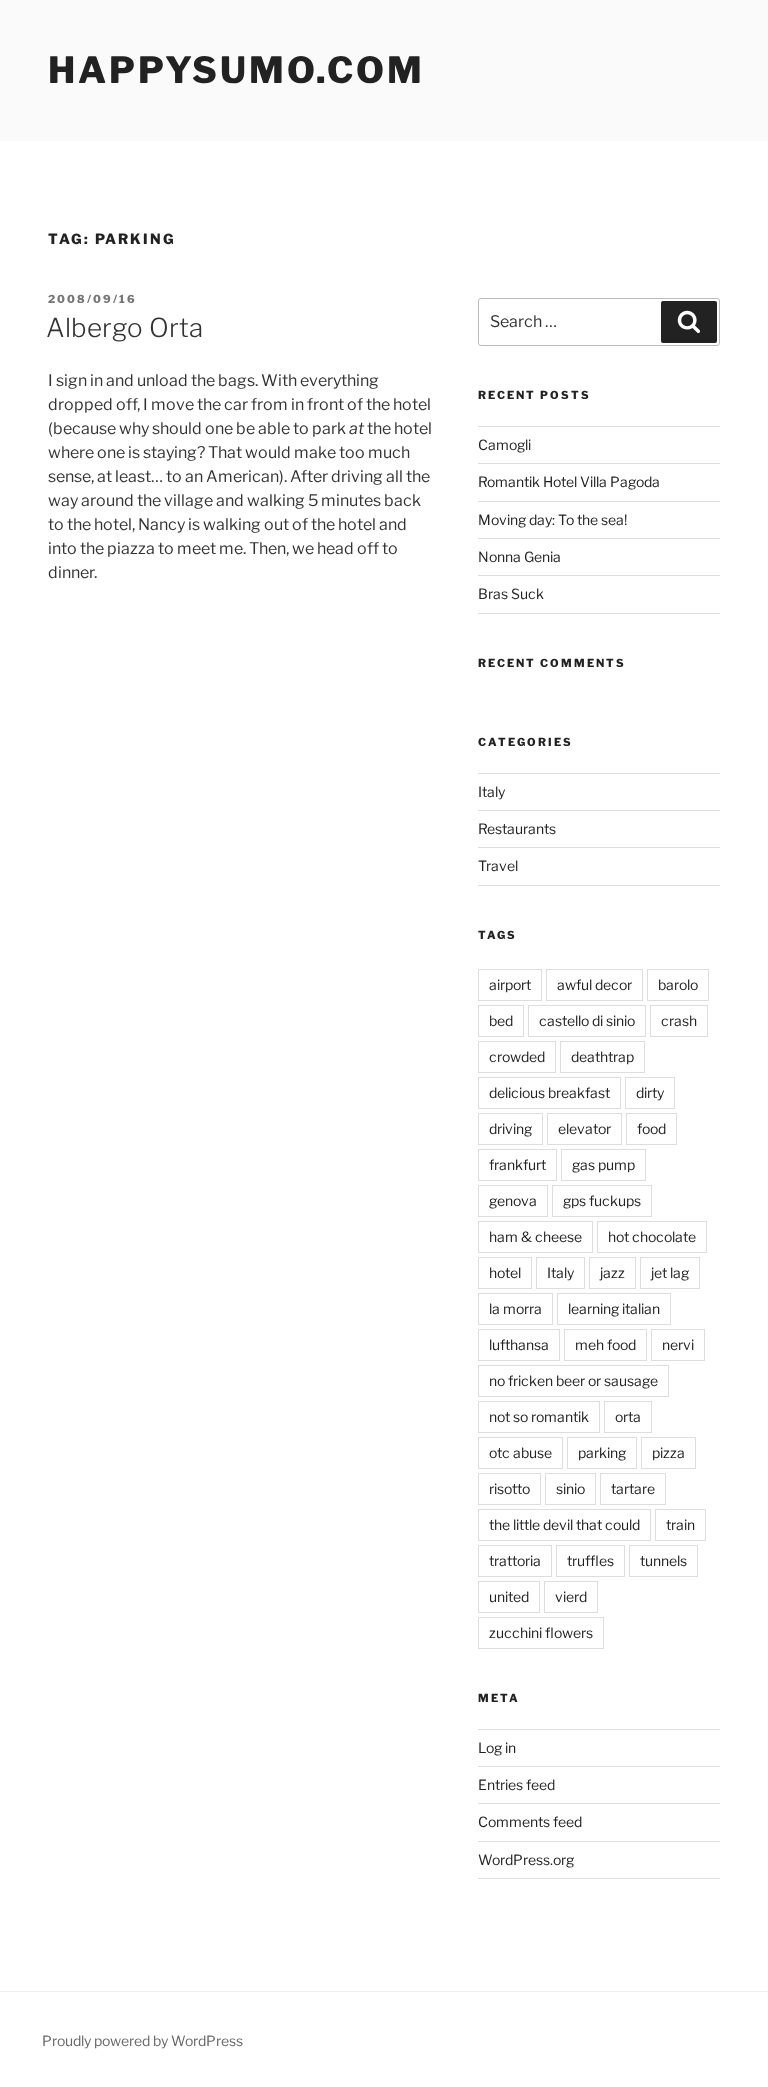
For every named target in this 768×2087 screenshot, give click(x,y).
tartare (633, 1488)
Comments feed (530, 1821)
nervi (678, 1344)
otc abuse (520, 1452)
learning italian (614, 1308)
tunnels (663, 1560)
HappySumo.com (236, 70)
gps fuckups (602, 1200)
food (651, 1128)
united (509, 1596)
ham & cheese (535, 1236)
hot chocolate (652, 1236)
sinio (570, 1488)
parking (602, 1452)
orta (628, 1416)
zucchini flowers (541, 1632)
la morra (515, 1308)
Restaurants (517, 828)
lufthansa (519, 1344)
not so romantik (539, 1416)
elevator (584, 1128)
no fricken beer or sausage (573, 1380)
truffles (590, 1560)
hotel (505, 1272)
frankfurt (517, 1164)
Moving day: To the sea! (552, 519)
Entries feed (516, 1784)
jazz (612, 1272)
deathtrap (602, 1056)
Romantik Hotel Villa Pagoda (569, 481)
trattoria (515, 1560)
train (680, 1524)
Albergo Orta (124, 327)
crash (679, 1020)
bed (501, 1020)
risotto (509, 1488)
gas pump (603, 1164)
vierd (571, 1596)
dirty (650, 1092)
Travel (498, 865)
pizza (668, 1452)
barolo (678, 984)
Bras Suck (511, 593)
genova (513, 1200)
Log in (497, 1747)
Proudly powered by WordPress (142, 2040)
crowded (517, 1056)
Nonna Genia (519, 556)
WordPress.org (526, 1859)
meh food (605, 1344)
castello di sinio (587, 1020)
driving (510, 1128)
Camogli (504, 444)
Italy (491, 791)
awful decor (594, 984)
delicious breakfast (549, 1092)
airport (510, 984)
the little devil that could (564, 1524)
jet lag (670, 1272)
